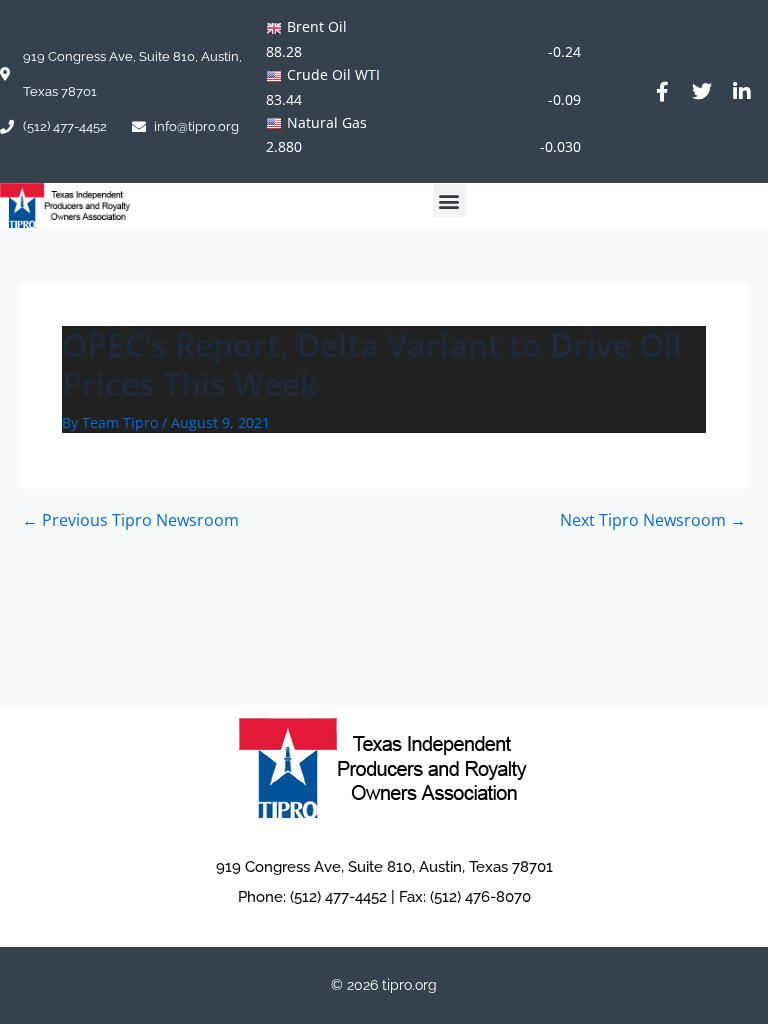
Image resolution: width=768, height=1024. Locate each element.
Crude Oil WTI (333, 74)
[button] (449, 200)
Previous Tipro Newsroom (130, 520)
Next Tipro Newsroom (653, 520)
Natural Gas (327, 122)
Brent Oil (317, 26)
